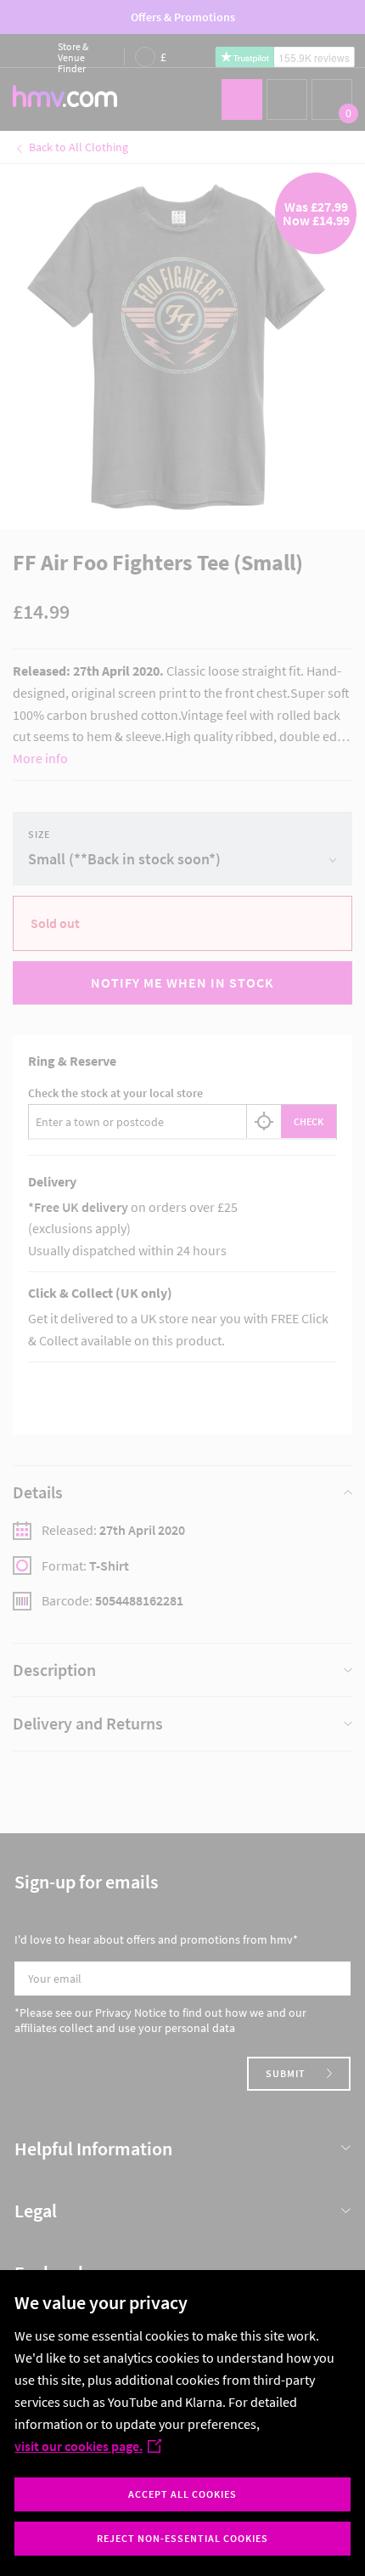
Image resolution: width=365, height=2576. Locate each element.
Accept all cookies (182, 2494)
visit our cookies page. (79, 2446)
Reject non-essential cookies (182, 2538)
